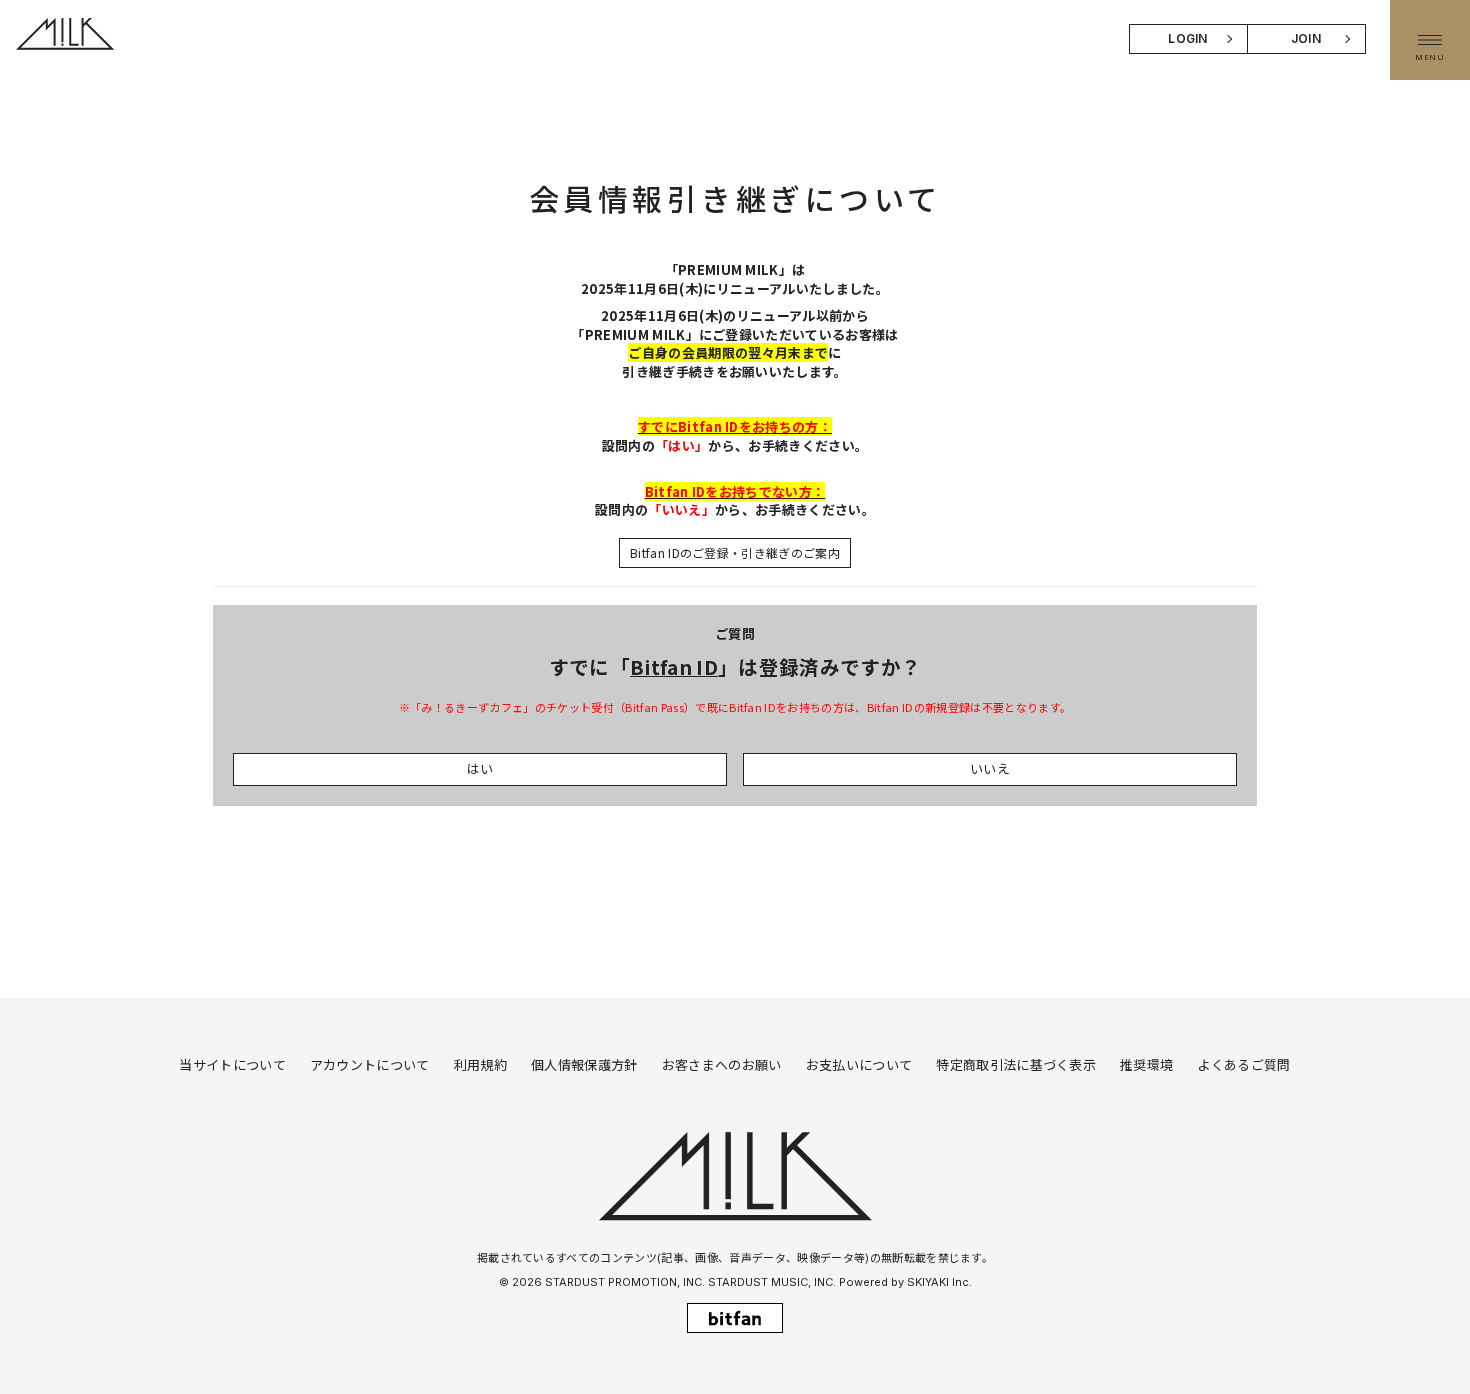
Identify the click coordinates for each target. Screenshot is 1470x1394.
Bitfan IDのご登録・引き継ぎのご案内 (735, 552)
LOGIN (1188, 38)
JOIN (1306, 38)
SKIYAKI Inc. (939, 1282)
